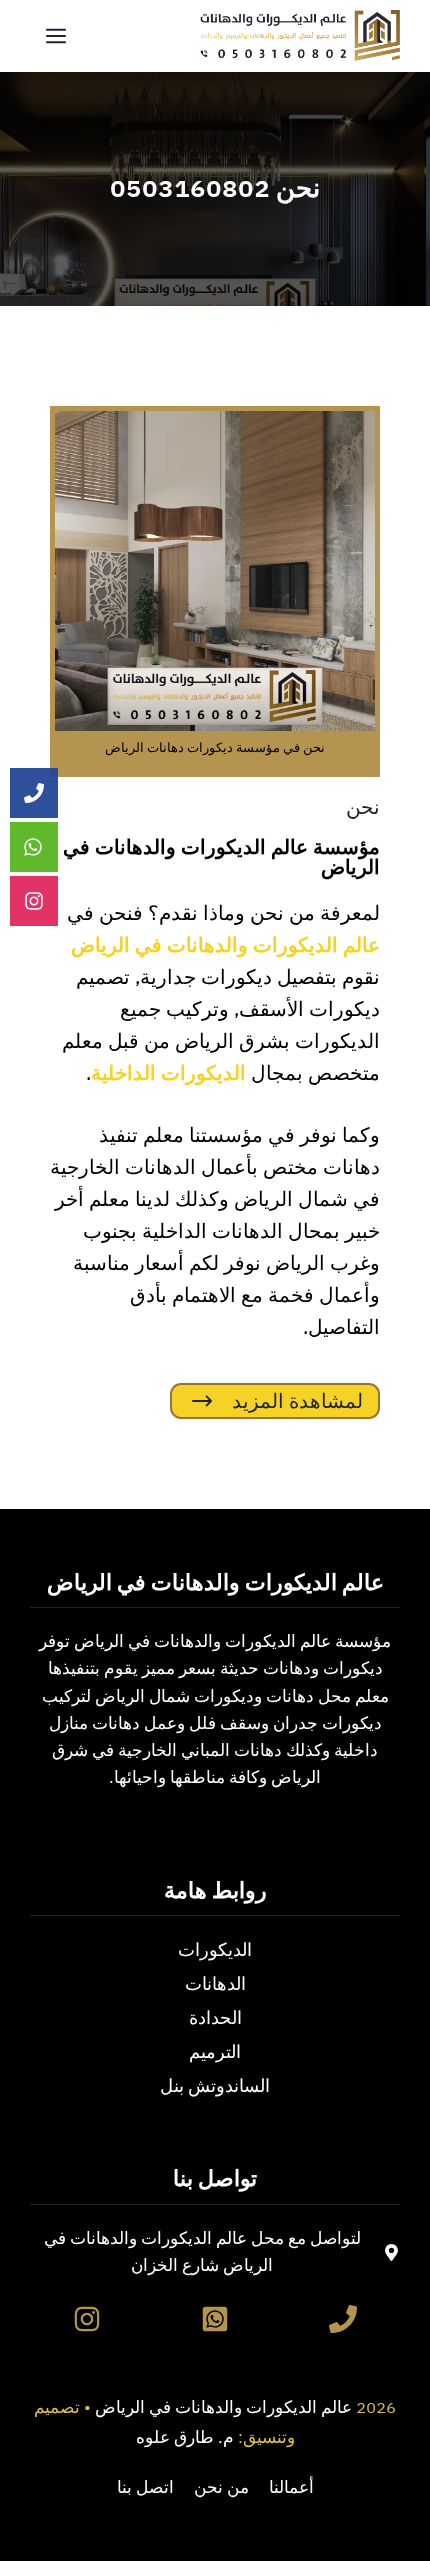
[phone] (343, 2319)
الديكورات (215, 1949)
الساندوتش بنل (215, 2085)
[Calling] (34, 793)
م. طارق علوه (185, 2437)
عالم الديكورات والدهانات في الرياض (223, 2407)
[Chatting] (34, 847)
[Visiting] (34, 901)
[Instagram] (87, 2319)
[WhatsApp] (215, 2319)
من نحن (221, 2487)
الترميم (215, 2051)
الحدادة (215, 2017)
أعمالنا (291, 2487)
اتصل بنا (145, 2487)
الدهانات (215, 1983)
